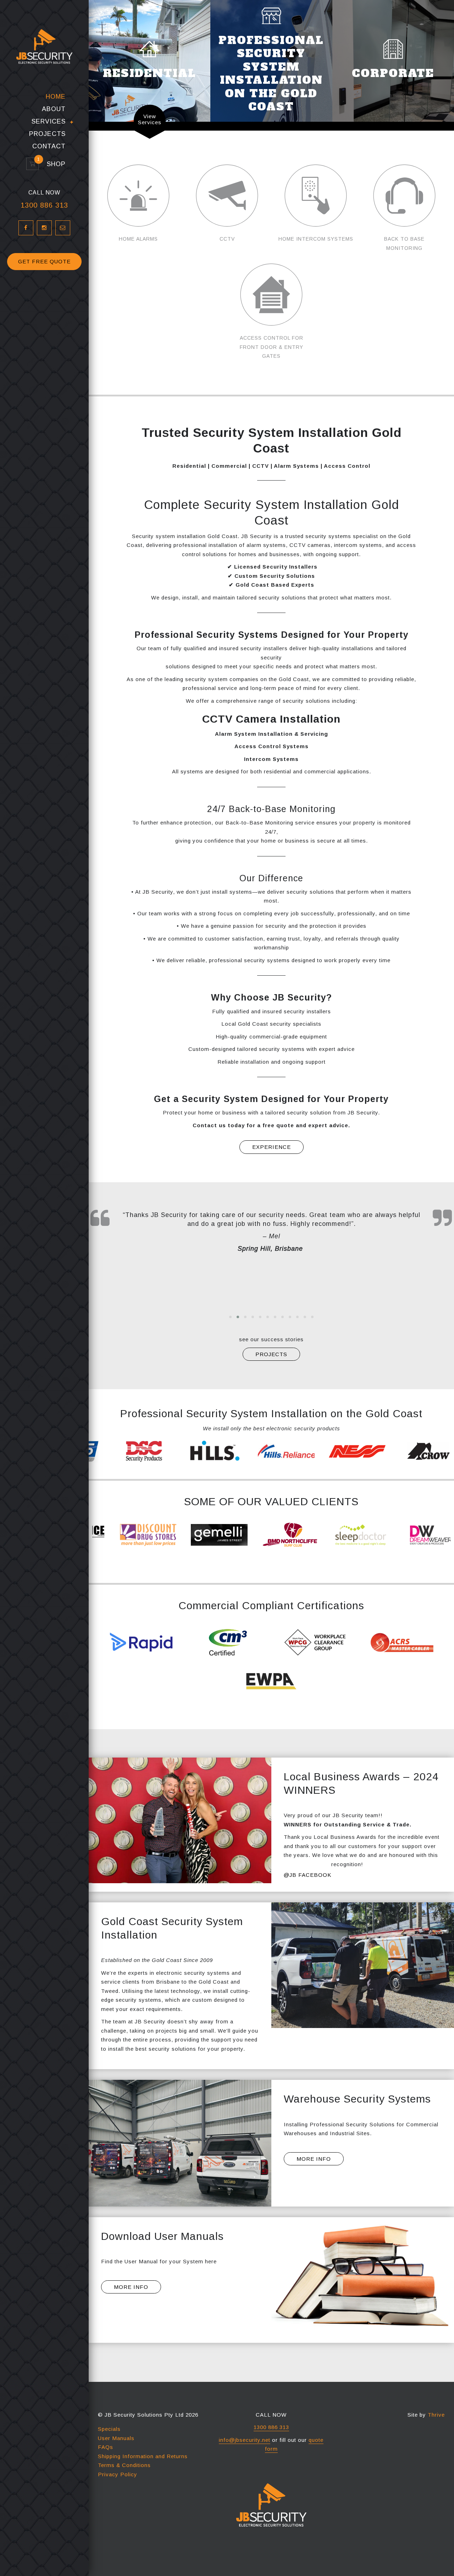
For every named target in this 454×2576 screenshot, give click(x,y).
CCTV (227, 239)
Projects (47, 134)
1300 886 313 (44, 205)
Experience (272, 1147)
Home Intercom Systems (316, 239)
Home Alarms (138, 239)
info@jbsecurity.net (245, 2440)
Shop (53, 164)
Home (56, 97)
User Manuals (116, 2438)
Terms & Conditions (124, 2465)
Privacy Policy (118, 2474)
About (54, 109)
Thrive (436, 2415)
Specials (109, 2429)
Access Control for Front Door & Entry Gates (272, 347)
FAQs (106, 2447)
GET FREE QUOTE (44, 261)
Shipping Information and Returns (143, 2456)
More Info (314, 2159)
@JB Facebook (308, 1875)
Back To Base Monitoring (404, 243)
